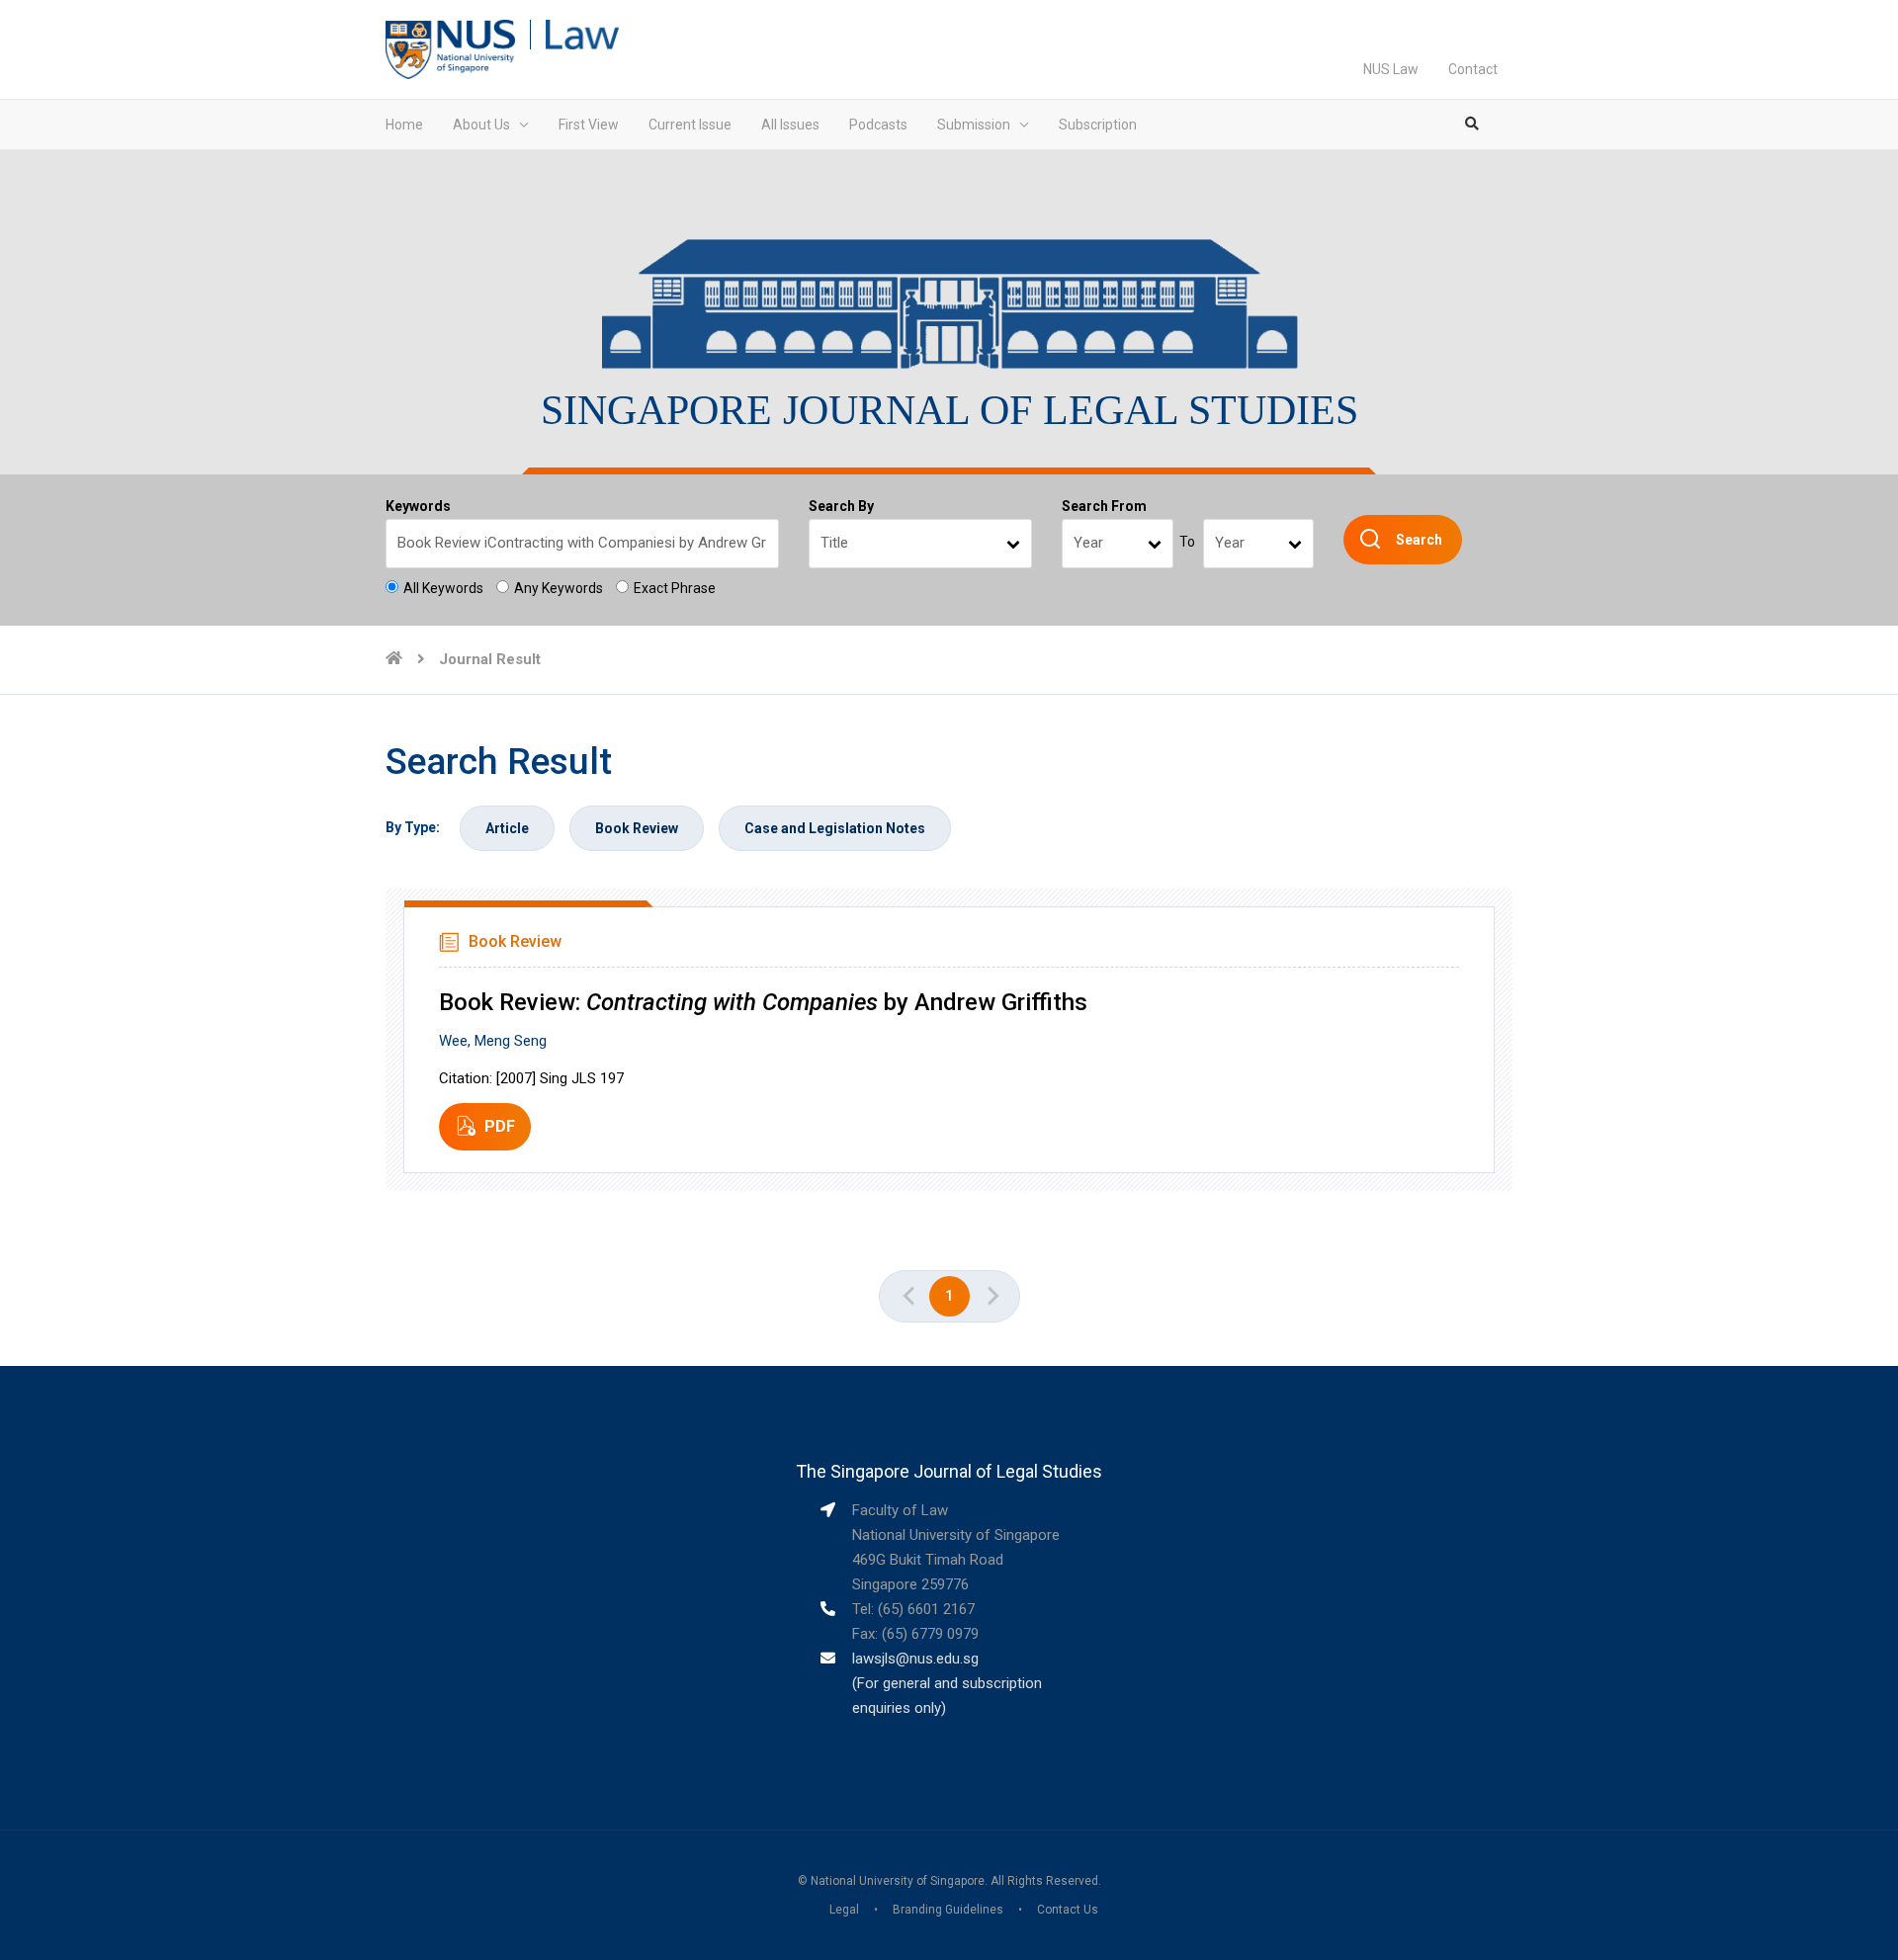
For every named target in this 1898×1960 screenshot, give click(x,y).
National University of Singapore (898, 1881)
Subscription (1098, 125)
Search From (1104, 506)
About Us (481, 125)
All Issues (790, 125)
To (1187, 542)
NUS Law (1391, 69)
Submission (974, 125)
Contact (1473, 69)
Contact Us (1068, 1910)
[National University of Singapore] (450, 48)
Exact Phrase (675, 588)
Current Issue (690, 125)
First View (589, 125)
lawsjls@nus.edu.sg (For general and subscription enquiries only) (947, 1683)
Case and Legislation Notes (835, 828)
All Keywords (443, 588)
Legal (844, 1910)
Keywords (418, 506)
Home (404, 125)
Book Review (637, 828)
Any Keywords (559, 588)
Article (507, 828)
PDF (500, 1126)
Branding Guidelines (948, 1910)
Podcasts (878, 125)
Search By (841, 506)
